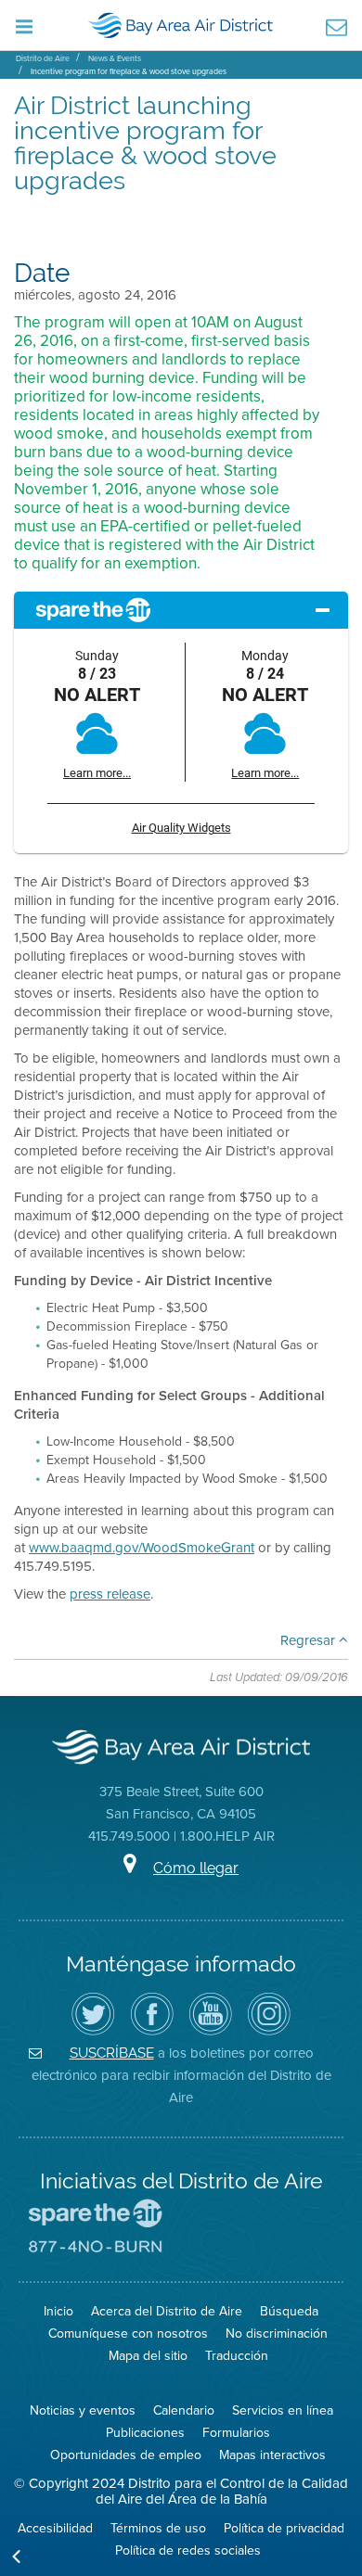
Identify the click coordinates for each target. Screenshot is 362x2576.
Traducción (237, 2356)
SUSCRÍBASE (112, 2053)
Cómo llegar (196, 1868)
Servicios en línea (283, 2410)
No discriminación (277, 2334)
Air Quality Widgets (181, 828)
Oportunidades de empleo (126, 2455)
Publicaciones (145, 2433)
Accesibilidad (55, 2528)
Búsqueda (289, 2311)
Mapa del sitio (148, 2356)
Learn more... (97, 773)
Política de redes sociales (188, 2550)
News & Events (115, 58)
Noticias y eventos (83, 2410)
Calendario (184, 2410)
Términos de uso (158, 2528)
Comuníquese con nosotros (128, 2334)
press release (110, 1594)
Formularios (236, 2433)
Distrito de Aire (43, 58)
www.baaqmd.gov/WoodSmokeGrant (142, 1548)
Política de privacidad (284, 2528)
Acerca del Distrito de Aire (167, 2311)
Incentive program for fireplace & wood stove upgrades (129, 71)
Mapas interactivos (272, 2455)
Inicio (58, 2311)
